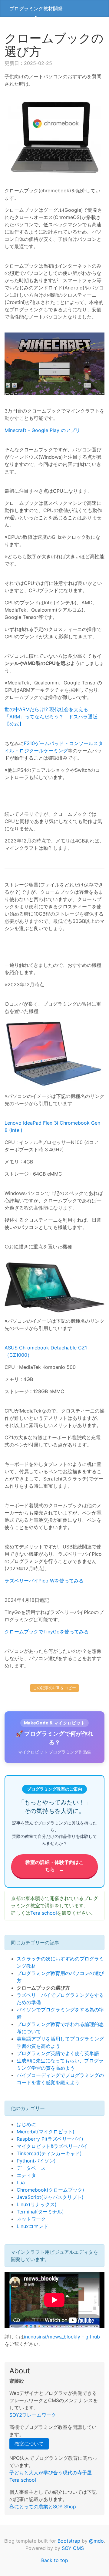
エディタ (26, 2175)
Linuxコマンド (32, 2226)
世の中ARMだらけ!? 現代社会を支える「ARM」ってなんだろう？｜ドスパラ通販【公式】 (51, 717)
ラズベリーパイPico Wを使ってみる (44, 1581)
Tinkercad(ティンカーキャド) (49, 2153)
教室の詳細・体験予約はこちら (54, 1866)
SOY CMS (73, 2548)
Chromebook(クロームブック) (50, 2190)
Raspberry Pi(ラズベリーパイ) (50, 2139)
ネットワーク (31, 2219)
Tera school (44, 1913)
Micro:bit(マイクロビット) (46, 2132)
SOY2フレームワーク (33, 2415)
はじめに (26, 2124)
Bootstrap (69, 2541)
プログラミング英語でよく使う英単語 (58, 2053)
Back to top (55, 2560)
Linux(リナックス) (37, 2204)
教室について (29, 2444)
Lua (21, 2183)
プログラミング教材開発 (36, 8)
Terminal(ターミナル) (40, 2212)
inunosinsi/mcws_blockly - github (62, 2337)
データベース (31, 2168)
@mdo (96, 2541)
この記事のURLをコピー (54, 1688)
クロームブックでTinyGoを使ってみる (47, 1632)
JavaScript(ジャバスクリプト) (50, 2197)
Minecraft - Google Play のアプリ (42, 430)
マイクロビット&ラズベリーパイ (52, 2146)
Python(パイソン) (36, 2161)
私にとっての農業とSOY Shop (43, 2507)
